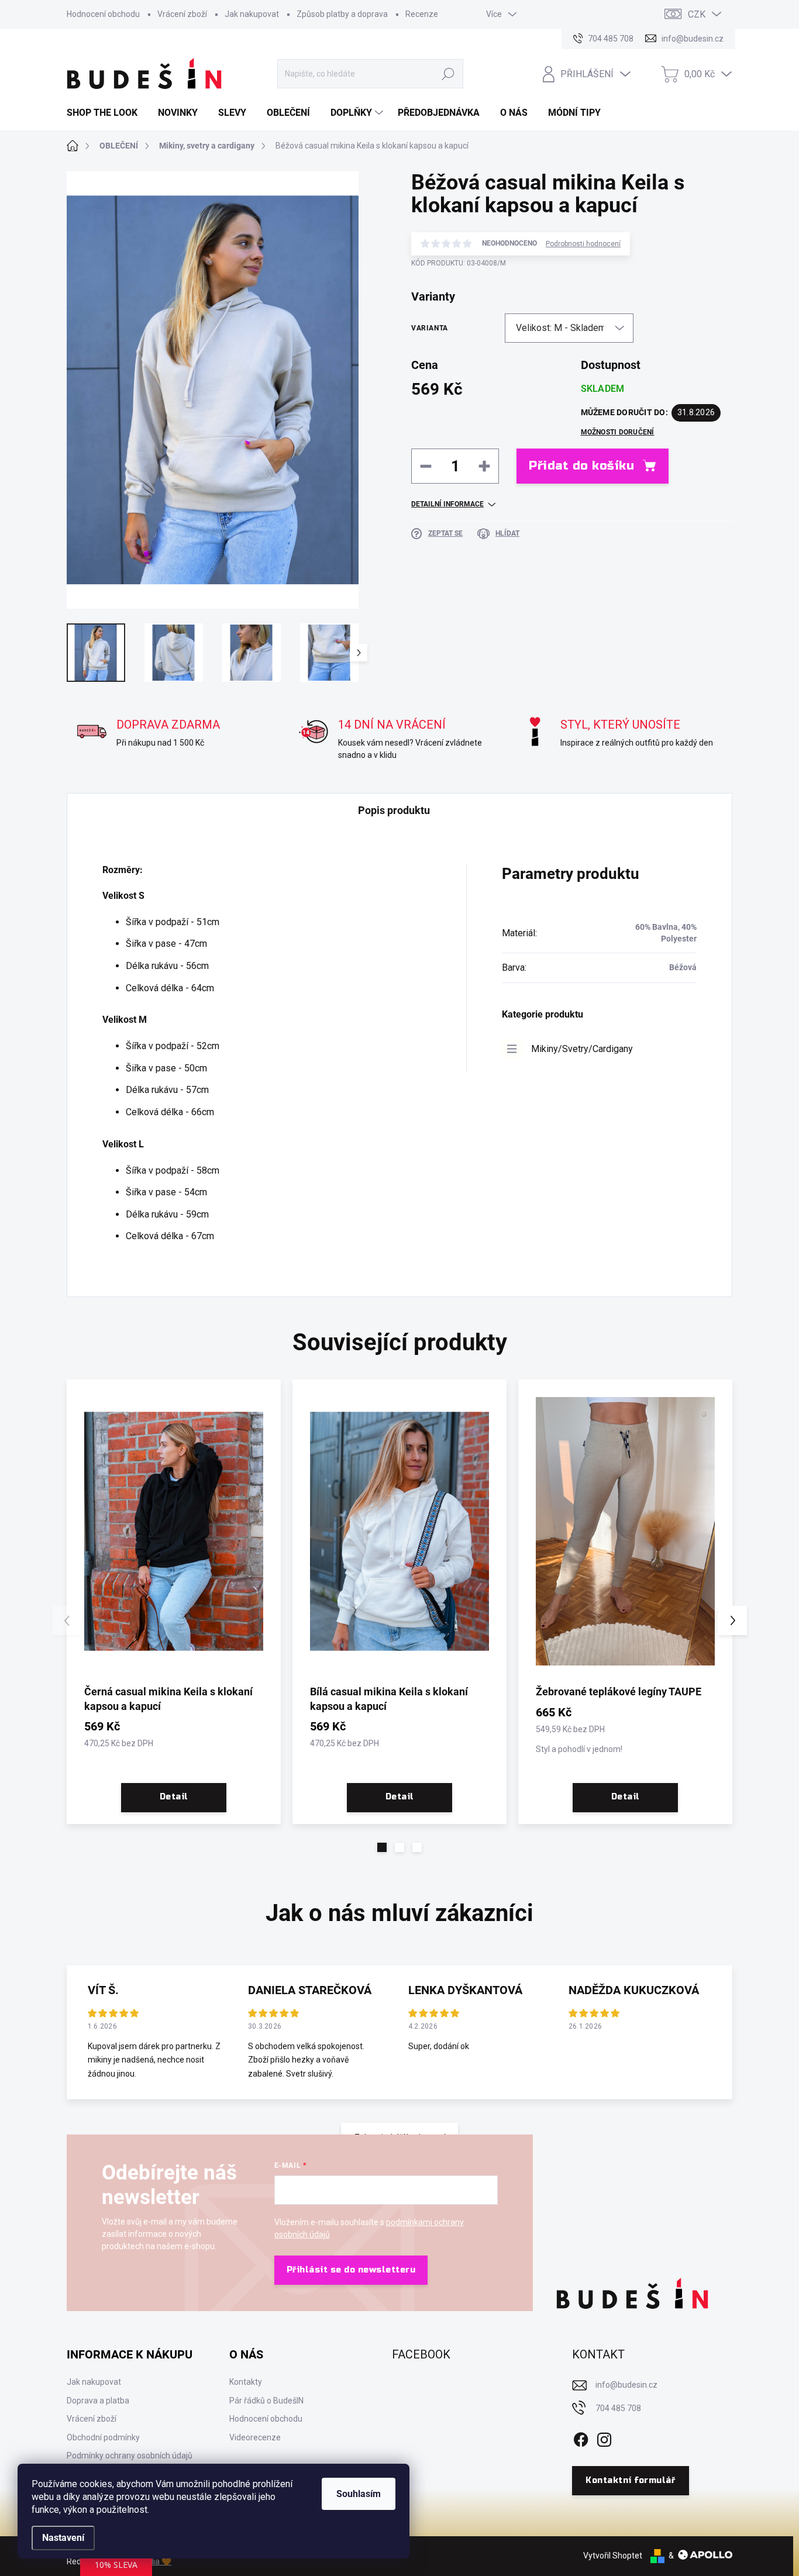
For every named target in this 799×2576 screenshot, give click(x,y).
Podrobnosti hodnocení (583, 244)
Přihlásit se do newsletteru (351, 2270)
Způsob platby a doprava (342, 14)
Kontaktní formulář (630, 2480)
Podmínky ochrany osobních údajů (130, 2456)
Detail (174, 1797)
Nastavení (63, 2538)
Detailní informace (447, 504)
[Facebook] (581, 2437)
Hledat (448, 74)
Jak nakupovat (252, 14)
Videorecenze (255, 2437)
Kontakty (246, 2382)
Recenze (422, 14)
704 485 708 (618, 2408)
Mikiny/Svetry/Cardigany (582, 1049)
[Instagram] (604, 2437)
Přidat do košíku (581, 466)
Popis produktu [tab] (394, 810)
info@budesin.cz (626, 2385)
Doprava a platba (98, 2401)
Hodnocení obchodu (103, 14)
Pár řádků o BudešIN (266, 2401)
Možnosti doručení (618, 432)
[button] (382, 1847)
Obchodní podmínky (103, 2437)
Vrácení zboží (182, 14)
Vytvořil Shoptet (613, 2556)
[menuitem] (106, 113)
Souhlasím (359, 2494)
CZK (697, 14)
